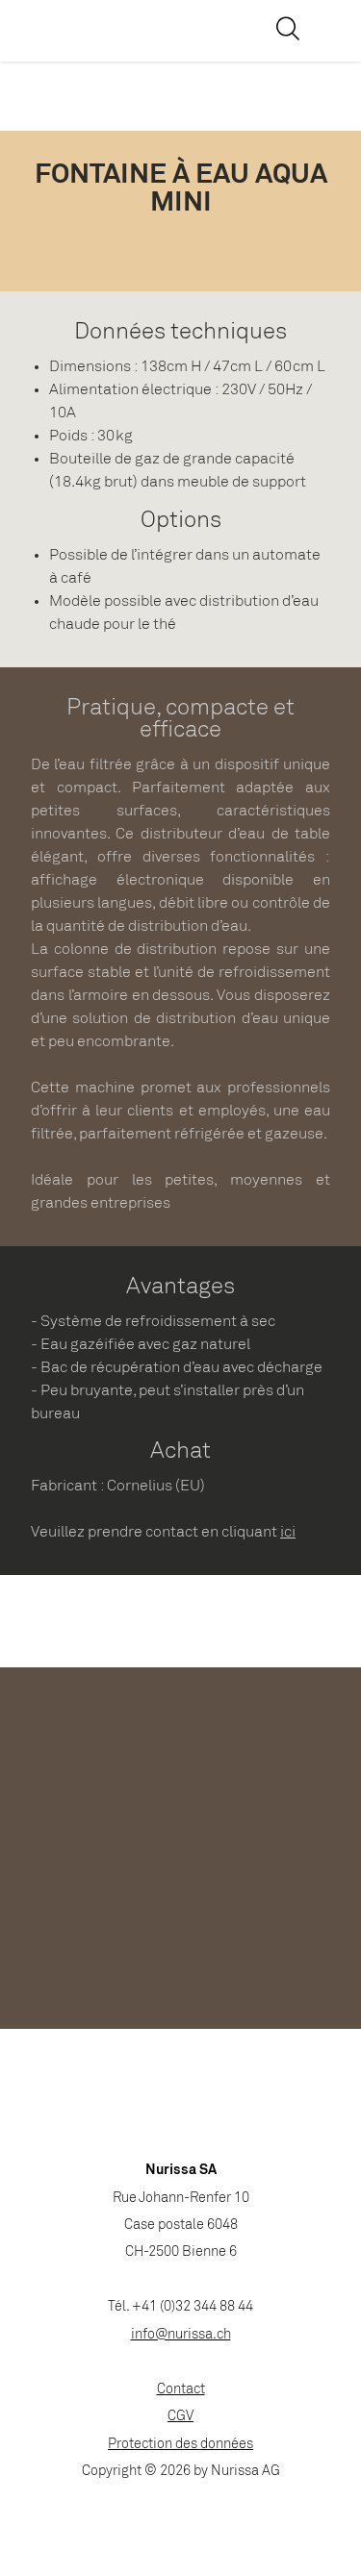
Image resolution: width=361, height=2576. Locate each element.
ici (288, 1532)
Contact (181, 2390)
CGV (180, 2417)
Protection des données (180, 2445)
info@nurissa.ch (181, 2335)
